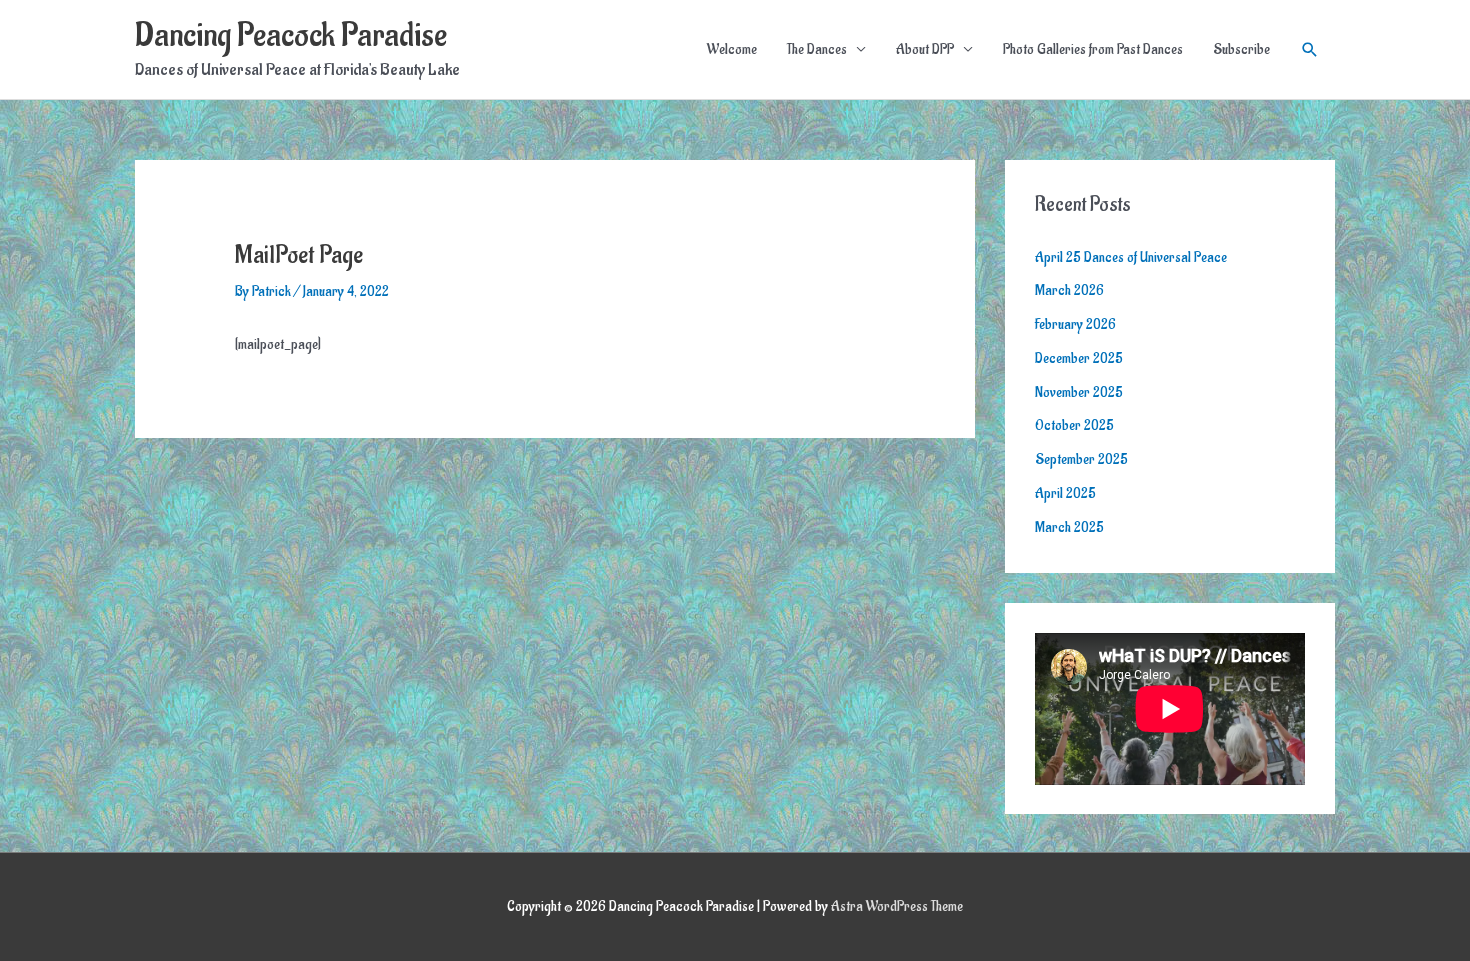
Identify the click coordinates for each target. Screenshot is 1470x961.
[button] (1310, 50)
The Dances (817, 49)
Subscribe (1241, 49)
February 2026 (1075, 324)
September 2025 (1081, 459)
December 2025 (1079, 358)
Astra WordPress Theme (897, 906)
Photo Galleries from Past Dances (1093, 49)
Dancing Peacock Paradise (291, 35)
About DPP (925, 49)
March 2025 (1069, 527)
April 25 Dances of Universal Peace (1131, 257)
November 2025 (1079, 392)
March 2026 (1069, 290)
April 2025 (1065, 493)
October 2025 (1074, 425)
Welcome (732, 49)
